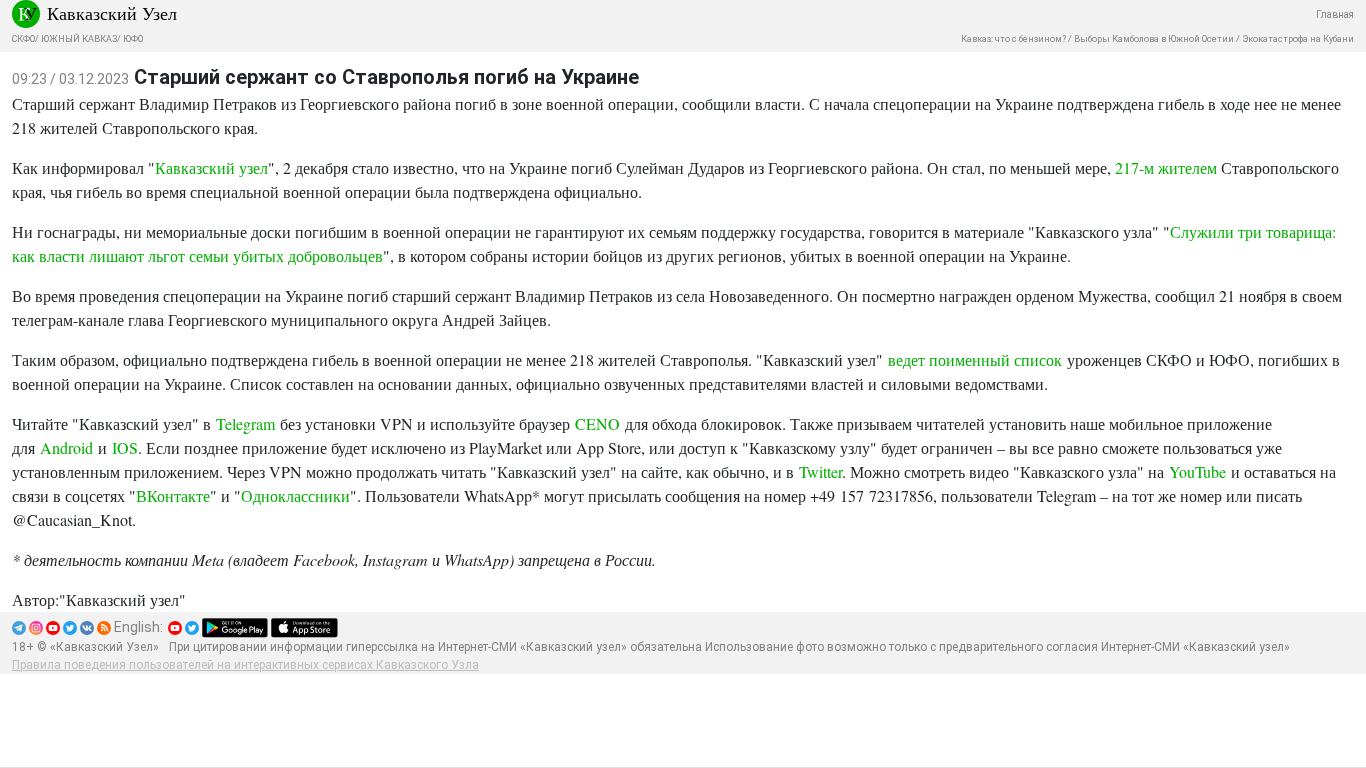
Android (66, 447)
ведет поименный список (975, 359)
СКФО (23, 39)
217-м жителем (1166, 167)
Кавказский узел (211, 167)
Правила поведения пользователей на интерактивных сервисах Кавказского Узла (245, 665)
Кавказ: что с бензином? (1013, 39)
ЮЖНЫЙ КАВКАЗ (79, 39)
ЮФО (133, 39)
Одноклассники (295, 495)
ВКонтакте (173, 495)
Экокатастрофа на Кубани (1298, 39)
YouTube (1197, 471)
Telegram (245, 423)
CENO (597, 423)
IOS (125, 447)
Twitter (820, 471)
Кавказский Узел (112, 13)
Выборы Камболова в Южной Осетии (1154, 39)
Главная (1335, 14)
